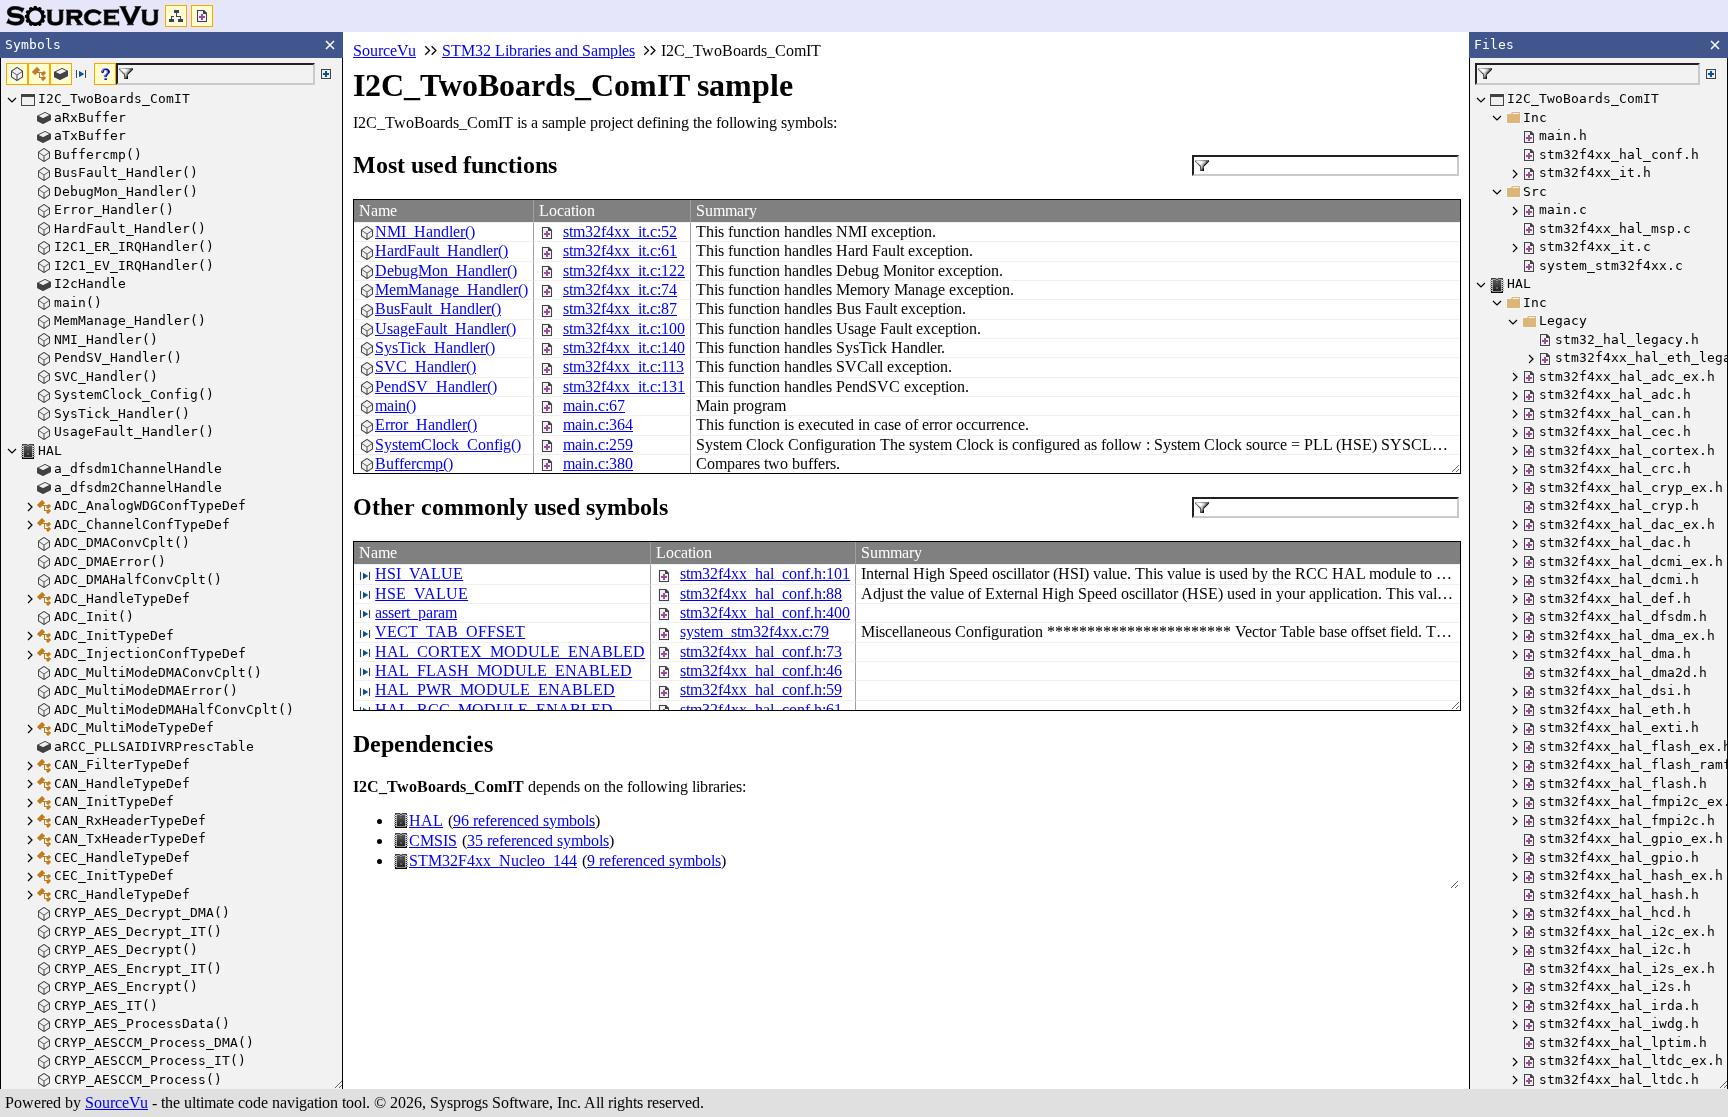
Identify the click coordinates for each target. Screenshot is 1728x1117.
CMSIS (433, 840)
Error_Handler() (426, 424)
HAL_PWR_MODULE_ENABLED (495, 689)
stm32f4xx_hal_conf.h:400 (765, 612)
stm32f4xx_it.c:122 (624, 270)
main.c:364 (598, 424)
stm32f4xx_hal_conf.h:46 (761, 670)
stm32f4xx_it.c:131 (624, 386)
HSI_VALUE (419, 573)
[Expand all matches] (326, 74)
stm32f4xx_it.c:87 (620, 308)
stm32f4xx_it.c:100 (624, 328)
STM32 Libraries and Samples (538, 50)
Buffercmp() (414, 463)
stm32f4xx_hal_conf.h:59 (761, 689)
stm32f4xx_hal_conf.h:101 (765, 573)
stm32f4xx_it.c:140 (624, 347)
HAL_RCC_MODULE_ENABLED (494, 709)
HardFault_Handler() (441, 250)
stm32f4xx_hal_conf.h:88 (761, 593)
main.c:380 (598, 463)
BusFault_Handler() (438, 308)
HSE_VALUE (421, 593)
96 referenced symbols (524, 820)
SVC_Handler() (425, 366)
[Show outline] (176, 16)
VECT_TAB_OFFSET (450, 631)
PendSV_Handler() (436, 386)
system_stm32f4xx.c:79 (754, 631)
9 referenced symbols (654, 860)
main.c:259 (598, 444)
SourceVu (116, 1102)
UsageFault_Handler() (445, 328)
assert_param (416, 612)
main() (395, 405)
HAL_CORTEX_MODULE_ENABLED (510, 651)
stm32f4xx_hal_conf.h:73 (761, 651)
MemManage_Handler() (451, 289)
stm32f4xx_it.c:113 (623, 366)
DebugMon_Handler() (446, 270)
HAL (426, 820)
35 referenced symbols (538, 840)
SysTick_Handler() (435, 347)
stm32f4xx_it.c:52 (620, 231)
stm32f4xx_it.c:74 (620, 289)
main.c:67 (594, 405)
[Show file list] (202, 16)
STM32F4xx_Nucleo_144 (493, 860)
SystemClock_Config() (448, 444)
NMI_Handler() (425, 231)
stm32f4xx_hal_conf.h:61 (761, 709)
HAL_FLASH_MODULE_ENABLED (503, 670)
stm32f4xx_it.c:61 (620, 250)
